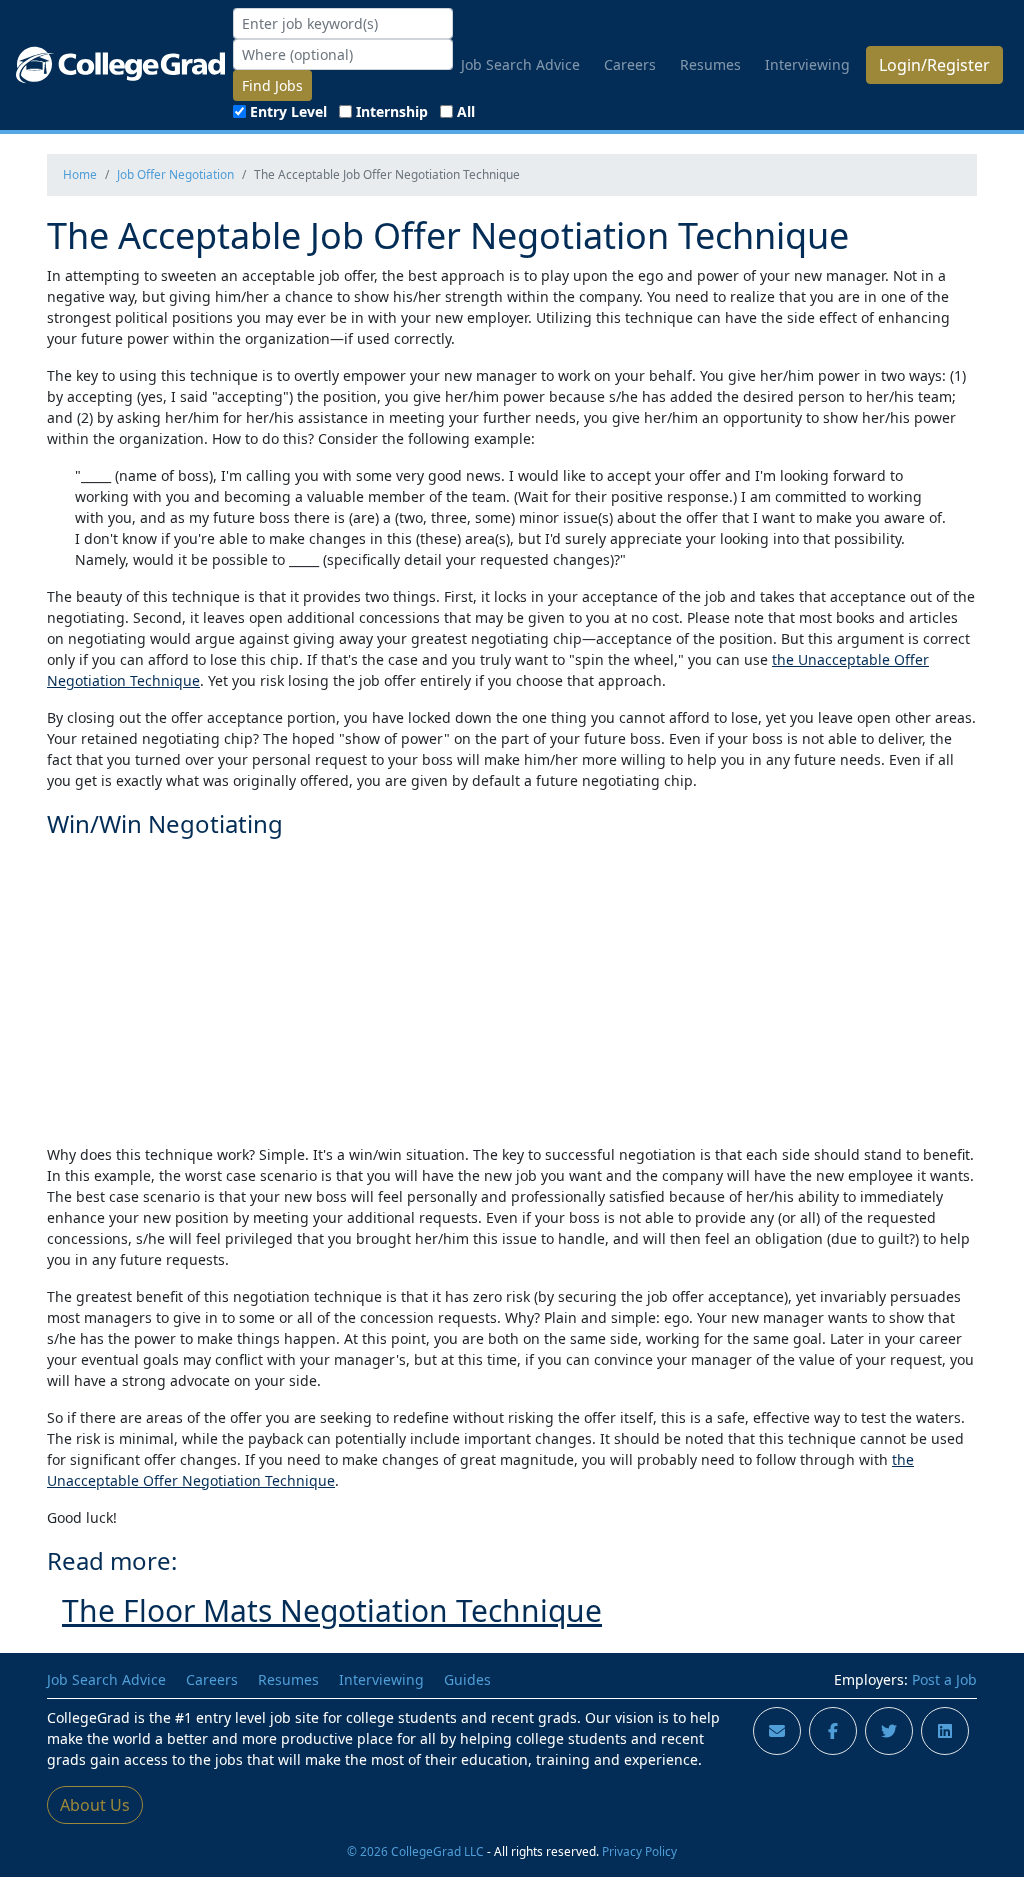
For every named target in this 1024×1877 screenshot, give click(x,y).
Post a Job (944, 1679)
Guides (467, 1679)
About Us (95, 1805)
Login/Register (934, 65)
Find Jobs (272, 85)
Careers (630, 64)
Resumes (710, 64)
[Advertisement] (512, 988)
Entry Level (288, 111)
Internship (392, 111)
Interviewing (807, 64)
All (466, 111)
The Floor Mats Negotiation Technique (332, 1610)
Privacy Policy (639, 1851)
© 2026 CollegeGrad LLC (415, 1851)
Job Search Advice (520, 64)
